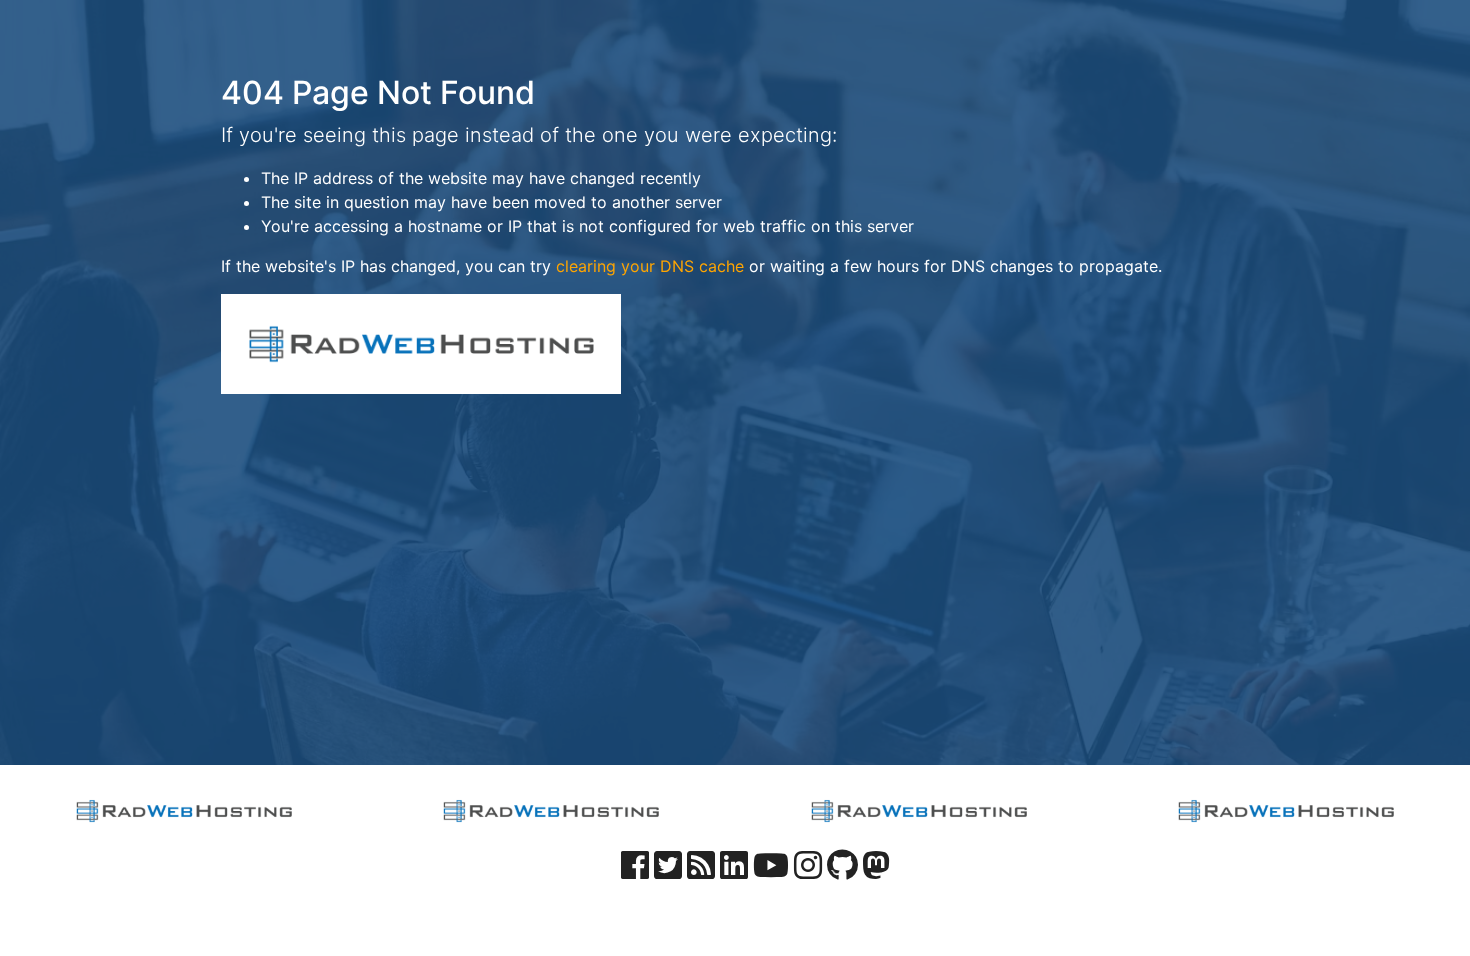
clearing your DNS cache (650, 266)
